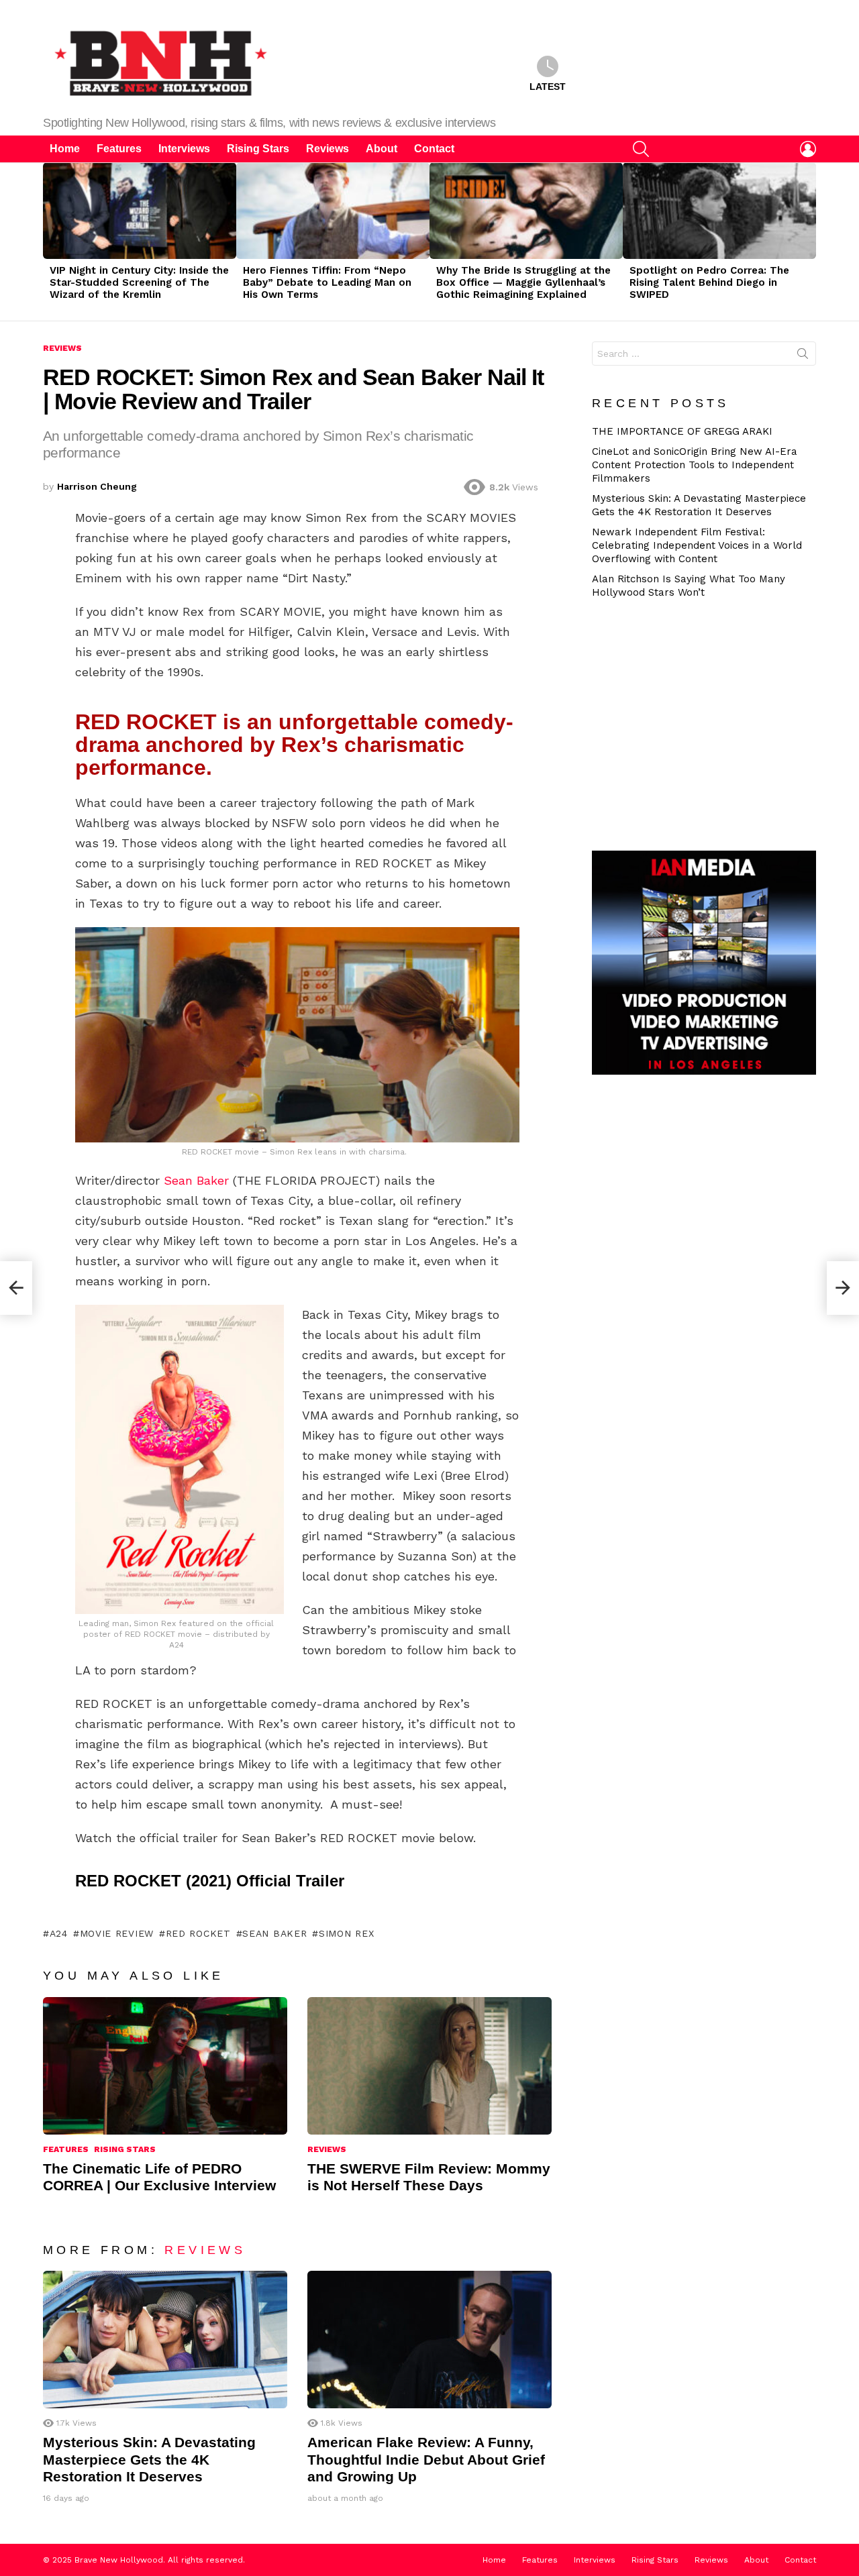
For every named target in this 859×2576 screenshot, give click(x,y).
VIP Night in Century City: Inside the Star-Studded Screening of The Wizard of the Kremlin (139, 282)
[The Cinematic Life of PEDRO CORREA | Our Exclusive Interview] (165, 2066)
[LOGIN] (808, 149)
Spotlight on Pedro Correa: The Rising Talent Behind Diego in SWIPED (709, 282)
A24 (59, 1933)
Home (65, 149)
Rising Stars (258, 149)
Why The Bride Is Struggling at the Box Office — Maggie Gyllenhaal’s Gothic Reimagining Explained (523, 282)
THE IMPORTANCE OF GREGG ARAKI (682, 431)
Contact (434, 149)
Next (809, 241)
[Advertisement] (709, 723)
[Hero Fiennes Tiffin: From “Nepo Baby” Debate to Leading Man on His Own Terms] (333, 211)
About (382, 149)
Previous (50, 241)
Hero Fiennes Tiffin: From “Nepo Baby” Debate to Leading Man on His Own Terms (327, 282)
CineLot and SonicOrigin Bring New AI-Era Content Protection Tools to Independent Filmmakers (695, 465)
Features (119, 149)
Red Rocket (198, 1933)
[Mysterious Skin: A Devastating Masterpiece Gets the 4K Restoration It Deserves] (165, 2340)
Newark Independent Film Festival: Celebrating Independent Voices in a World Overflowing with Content (697, 545)
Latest (548, 87)
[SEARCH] (641, 149)
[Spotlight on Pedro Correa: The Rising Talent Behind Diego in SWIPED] (719, 211)
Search (803, 356)
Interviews (184, 149)
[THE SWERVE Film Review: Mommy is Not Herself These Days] (429, 2066)
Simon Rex (346, 1933)
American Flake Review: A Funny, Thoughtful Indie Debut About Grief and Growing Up (426, 2459)
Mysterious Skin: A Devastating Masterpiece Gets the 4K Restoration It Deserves (149, 2459)
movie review (117, 1933)
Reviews (327, 149)
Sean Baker (196, 1180)
